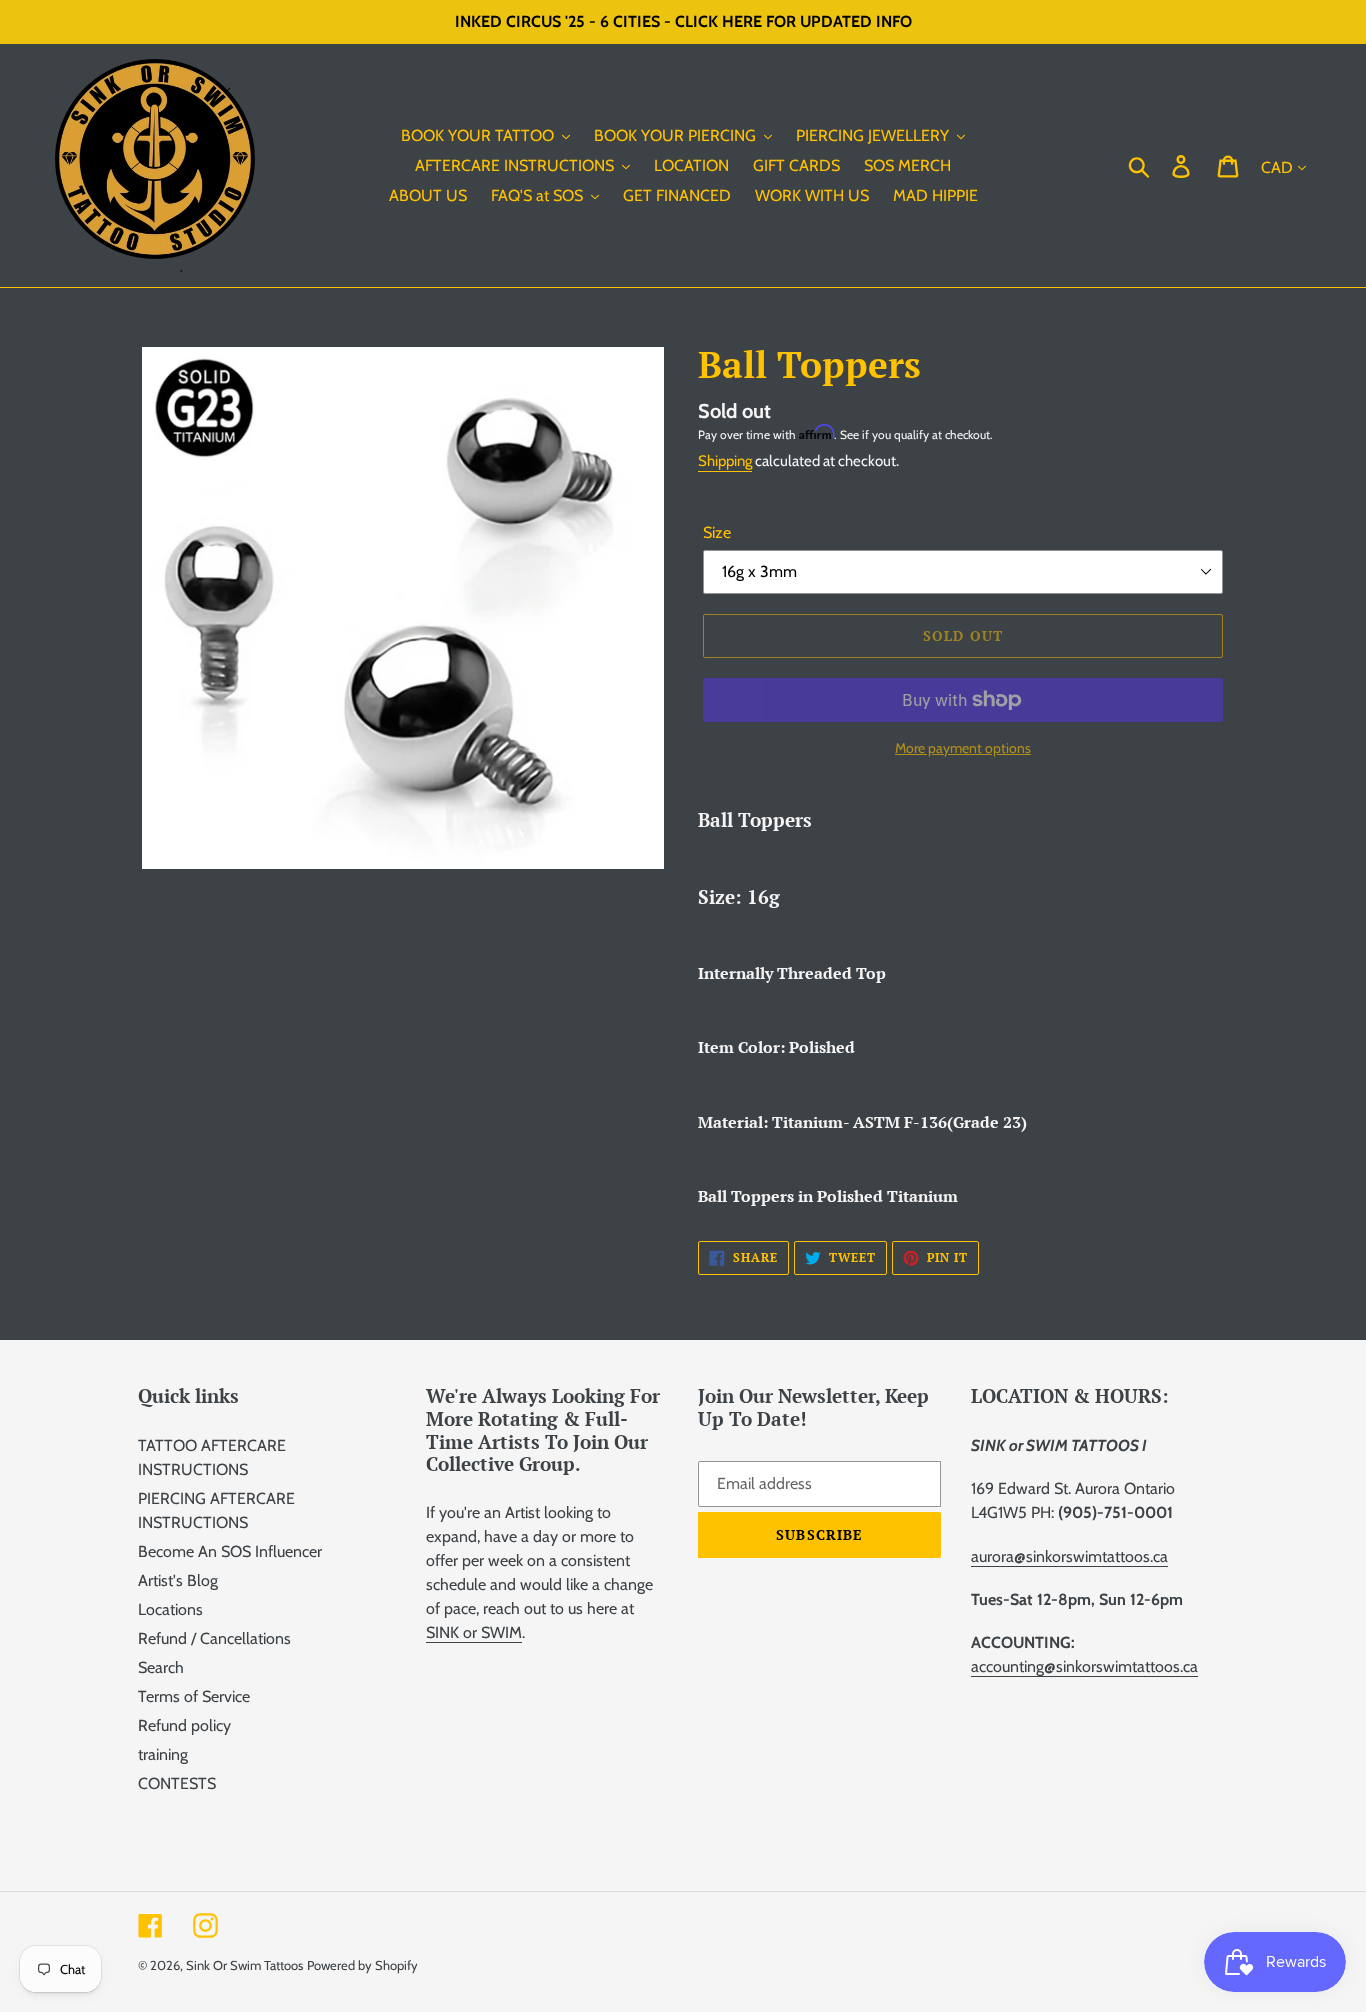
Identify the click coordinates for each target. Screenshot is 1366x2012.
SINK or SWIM (474, 1632)
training (163, 1754)
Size (717, 532)
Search (161, 1667)
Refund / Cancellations (214, 1638)
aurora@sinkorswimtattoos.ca (1069, 1556)
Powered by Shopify (362, 1965)
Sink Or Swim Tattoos (244, 1965)
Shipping (725, 461)
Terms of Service (194, 1696)
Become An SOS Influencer (230, 1551)
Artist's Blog (178, 1580)
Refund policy (184, 1725)
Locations (170, 1609)
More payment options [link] (963, 748)
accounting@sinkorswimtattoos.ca (1084, 1666)
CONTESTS (177, 1783)
